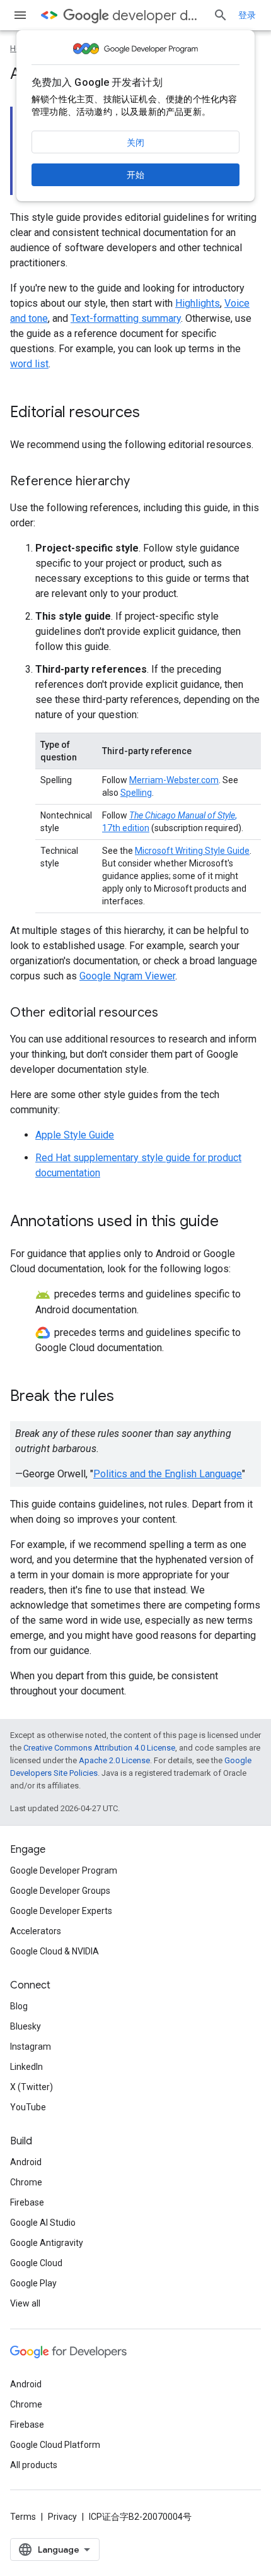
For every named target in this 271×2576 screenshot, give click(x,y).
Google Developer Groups (60, 1891)
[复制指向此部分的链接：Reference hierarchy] (142, 482)
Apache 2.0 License (114, 1760)
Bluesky (26, 2026)
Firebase (27, 2202)
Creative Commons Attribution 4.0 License (99, 1748)
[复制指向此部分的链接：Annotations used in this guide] (231, 1222)
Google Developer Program (64, 1870)
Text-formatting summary (126, 318)
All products (34, 2465)
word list (29, 364)
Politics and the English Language (168, 1474)
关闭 (135, 143)
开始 (135, 175)
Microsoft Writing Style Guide (192, 851)
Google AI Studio (43, 2223)
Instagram (31, 2047)
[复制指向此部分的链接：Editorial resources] (153, 413)
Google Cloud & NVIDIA (55, 1951)
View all (25, 2303)
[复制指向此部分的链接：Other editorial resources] (171, 1013)
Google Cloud (36, 2263)
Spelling (136, 793)
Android (26, 2162)
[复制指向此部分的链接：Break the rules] (127, 1397)
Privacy (62, 2517)
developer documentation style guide (158, 15)
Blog (19, 2006)
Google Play (33, 2283)
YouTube (28, 2107)
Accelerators (36, 1931)
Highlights (198, 303)
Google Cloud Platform (55, 2445)
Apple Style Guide (75, 1135)
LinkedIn (26, 2067)
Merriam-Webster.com (174, 780)
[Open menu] (20, 15)
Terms (23, 2517)
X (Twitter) (32, 2087)
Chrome (26, 2182)
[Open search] (221, 15)
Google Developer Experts (61, 1911)
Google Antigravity (47, 2243)
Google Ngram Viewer (127, 976)
